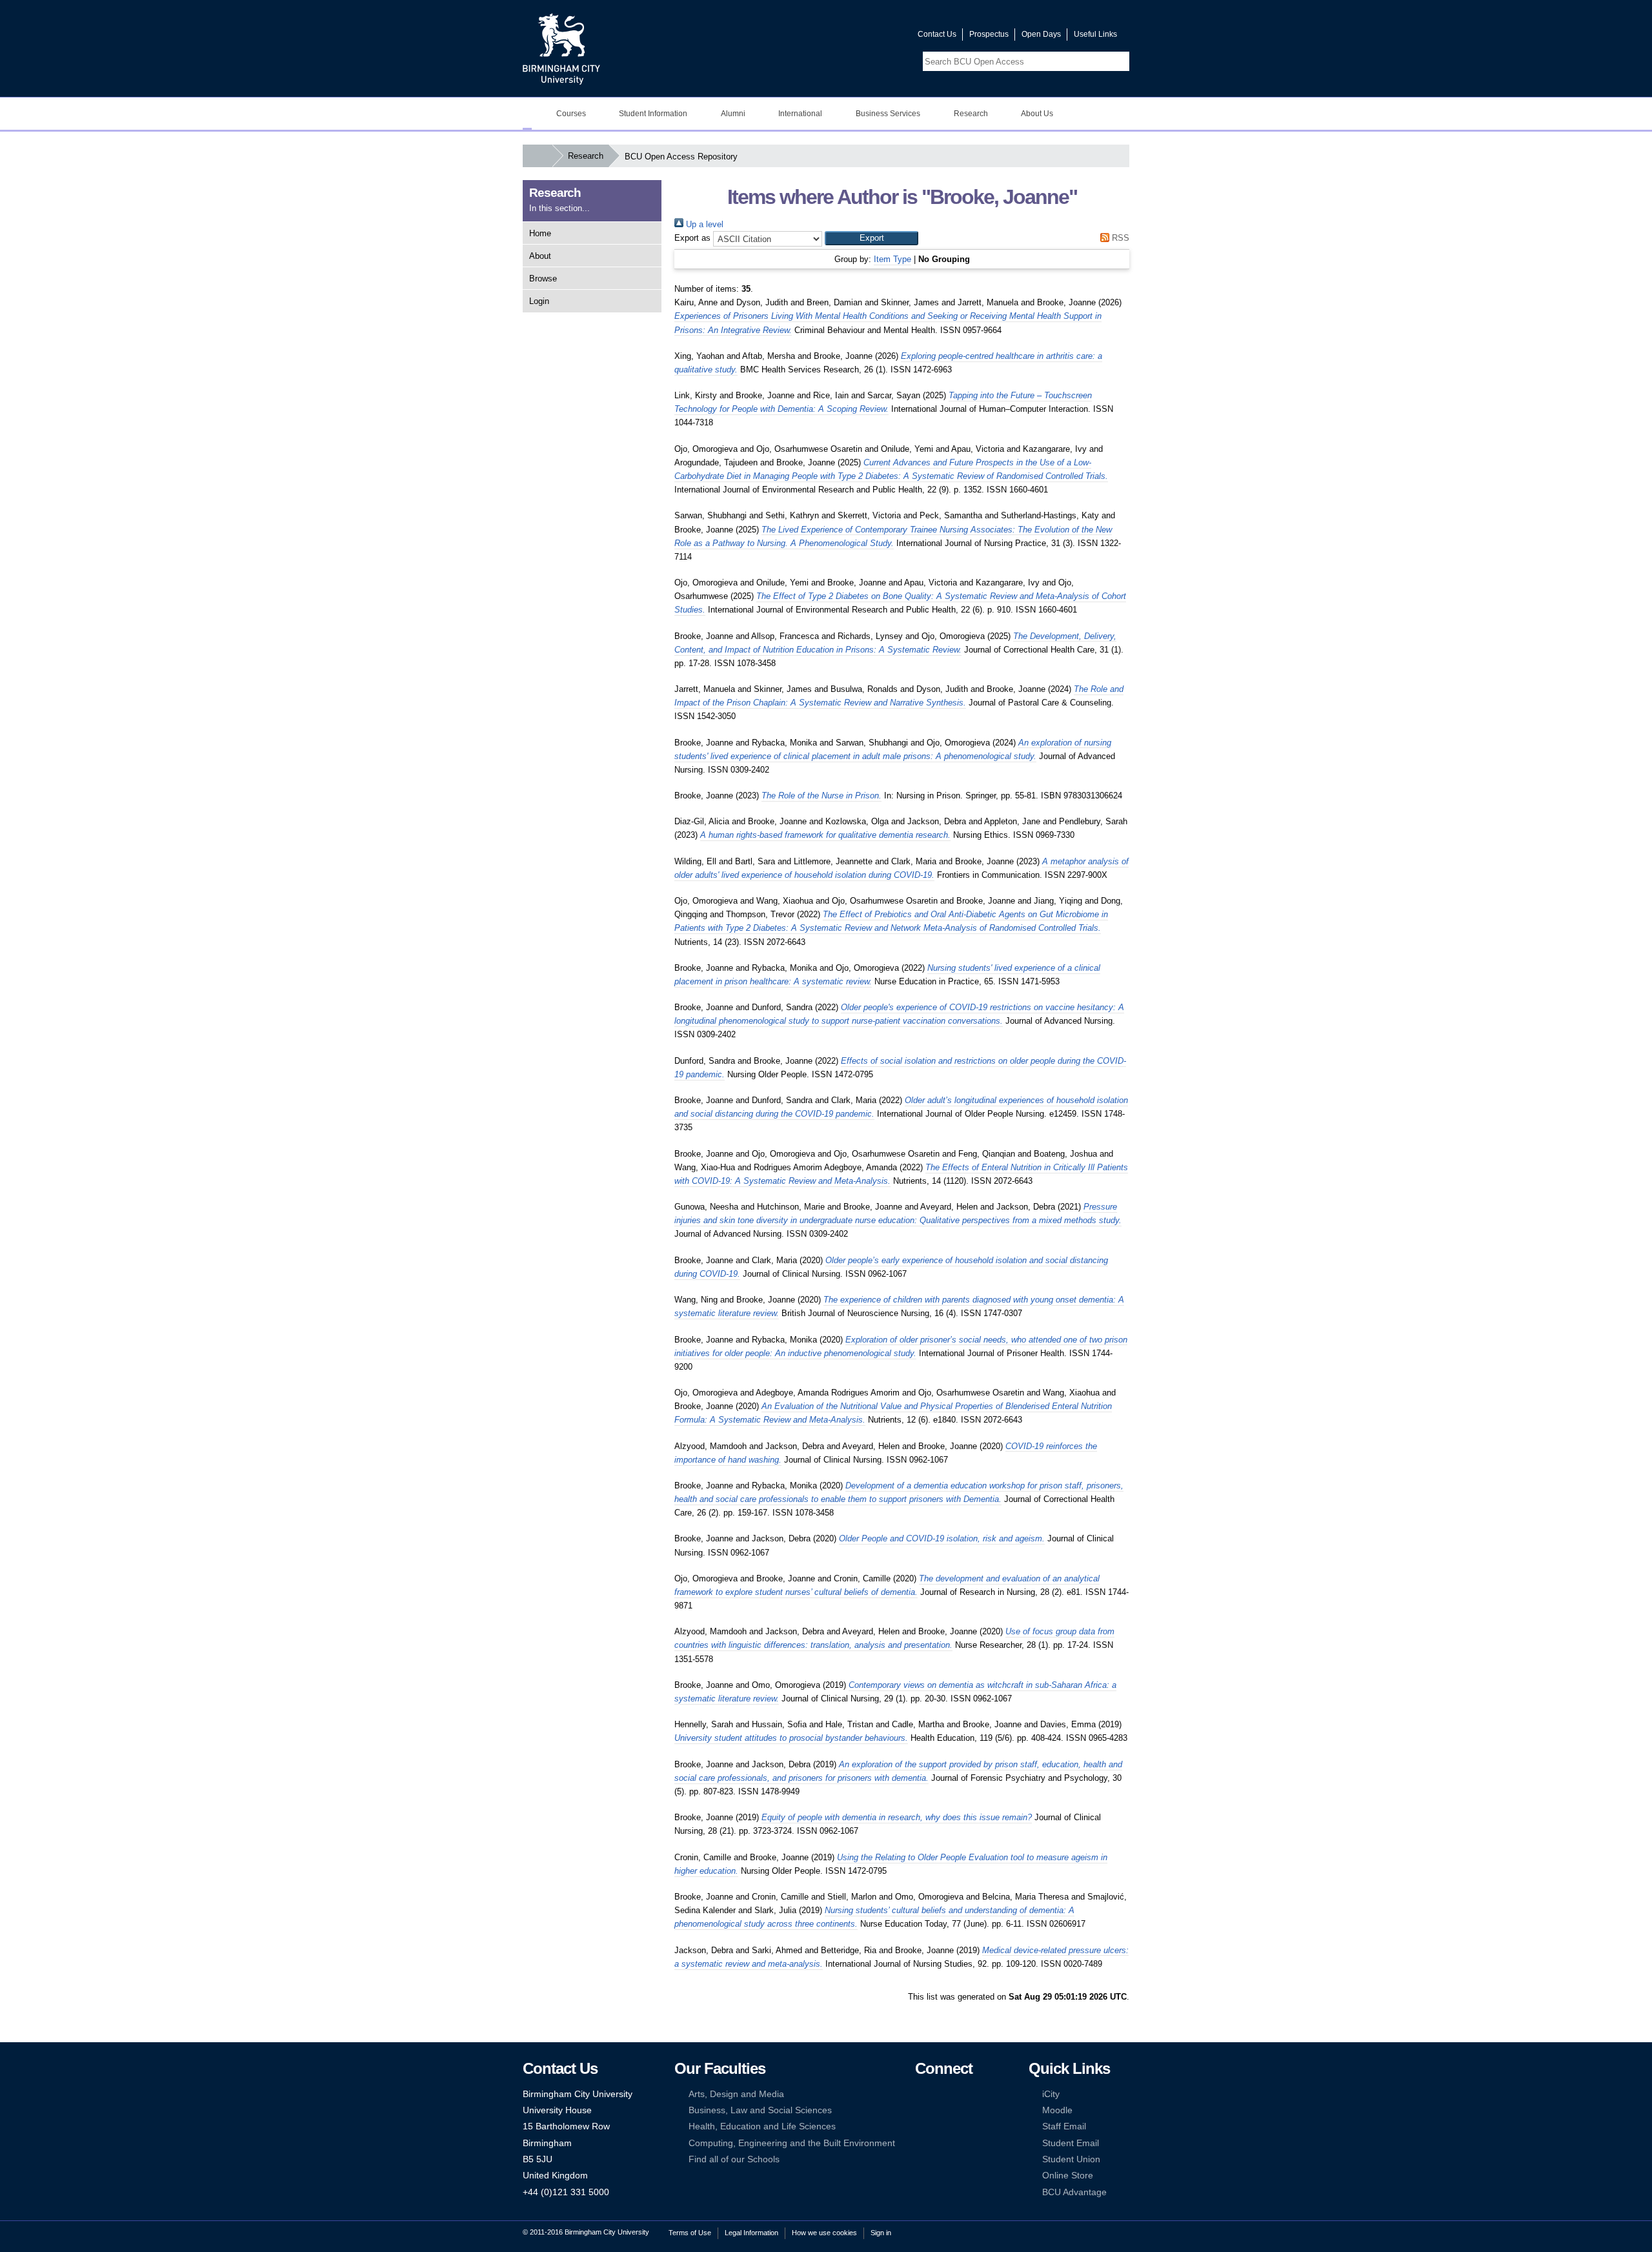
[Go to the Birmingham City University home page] (561, 48)
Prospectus (989, 34)
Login (539, 301)
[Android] (940, 2143)
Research (971, 114)
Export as (692, 238)
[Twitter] (940, 2094)
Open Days (1041, 34)
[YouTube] (960, 2094)
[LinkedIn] (921, 2110)
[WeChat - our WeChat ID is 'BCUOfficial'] (940, 2126)
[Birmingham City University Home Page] (527, 114)
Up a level (703, 224)
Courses (571, 114)
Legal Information (751, 2233)
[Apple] (921, 2143)
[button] (871, 238)
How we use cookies (824, 2233)
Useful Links (1095, 34)
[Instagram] (940, 2110)
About (540, 256)
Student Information (653, 114)
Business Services (888, 114)
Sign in (881, 2233)
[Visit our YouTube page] (877, 37)
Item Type (892, 259)
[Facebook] (921, 2094)
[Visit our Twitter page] (861, 37)
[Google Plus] (960, 2110)
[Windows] (960, 2143)
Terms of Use (690, 2233)
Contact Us (937, 34)
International (800, 114)
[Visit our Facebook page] (846, 37)
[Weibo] (921, 2126)
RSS (1119, 238)
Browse (543, 279)
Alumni (733, 114)
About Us (1037, 114)
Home (540, 233)
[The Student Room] (960, 2126)
